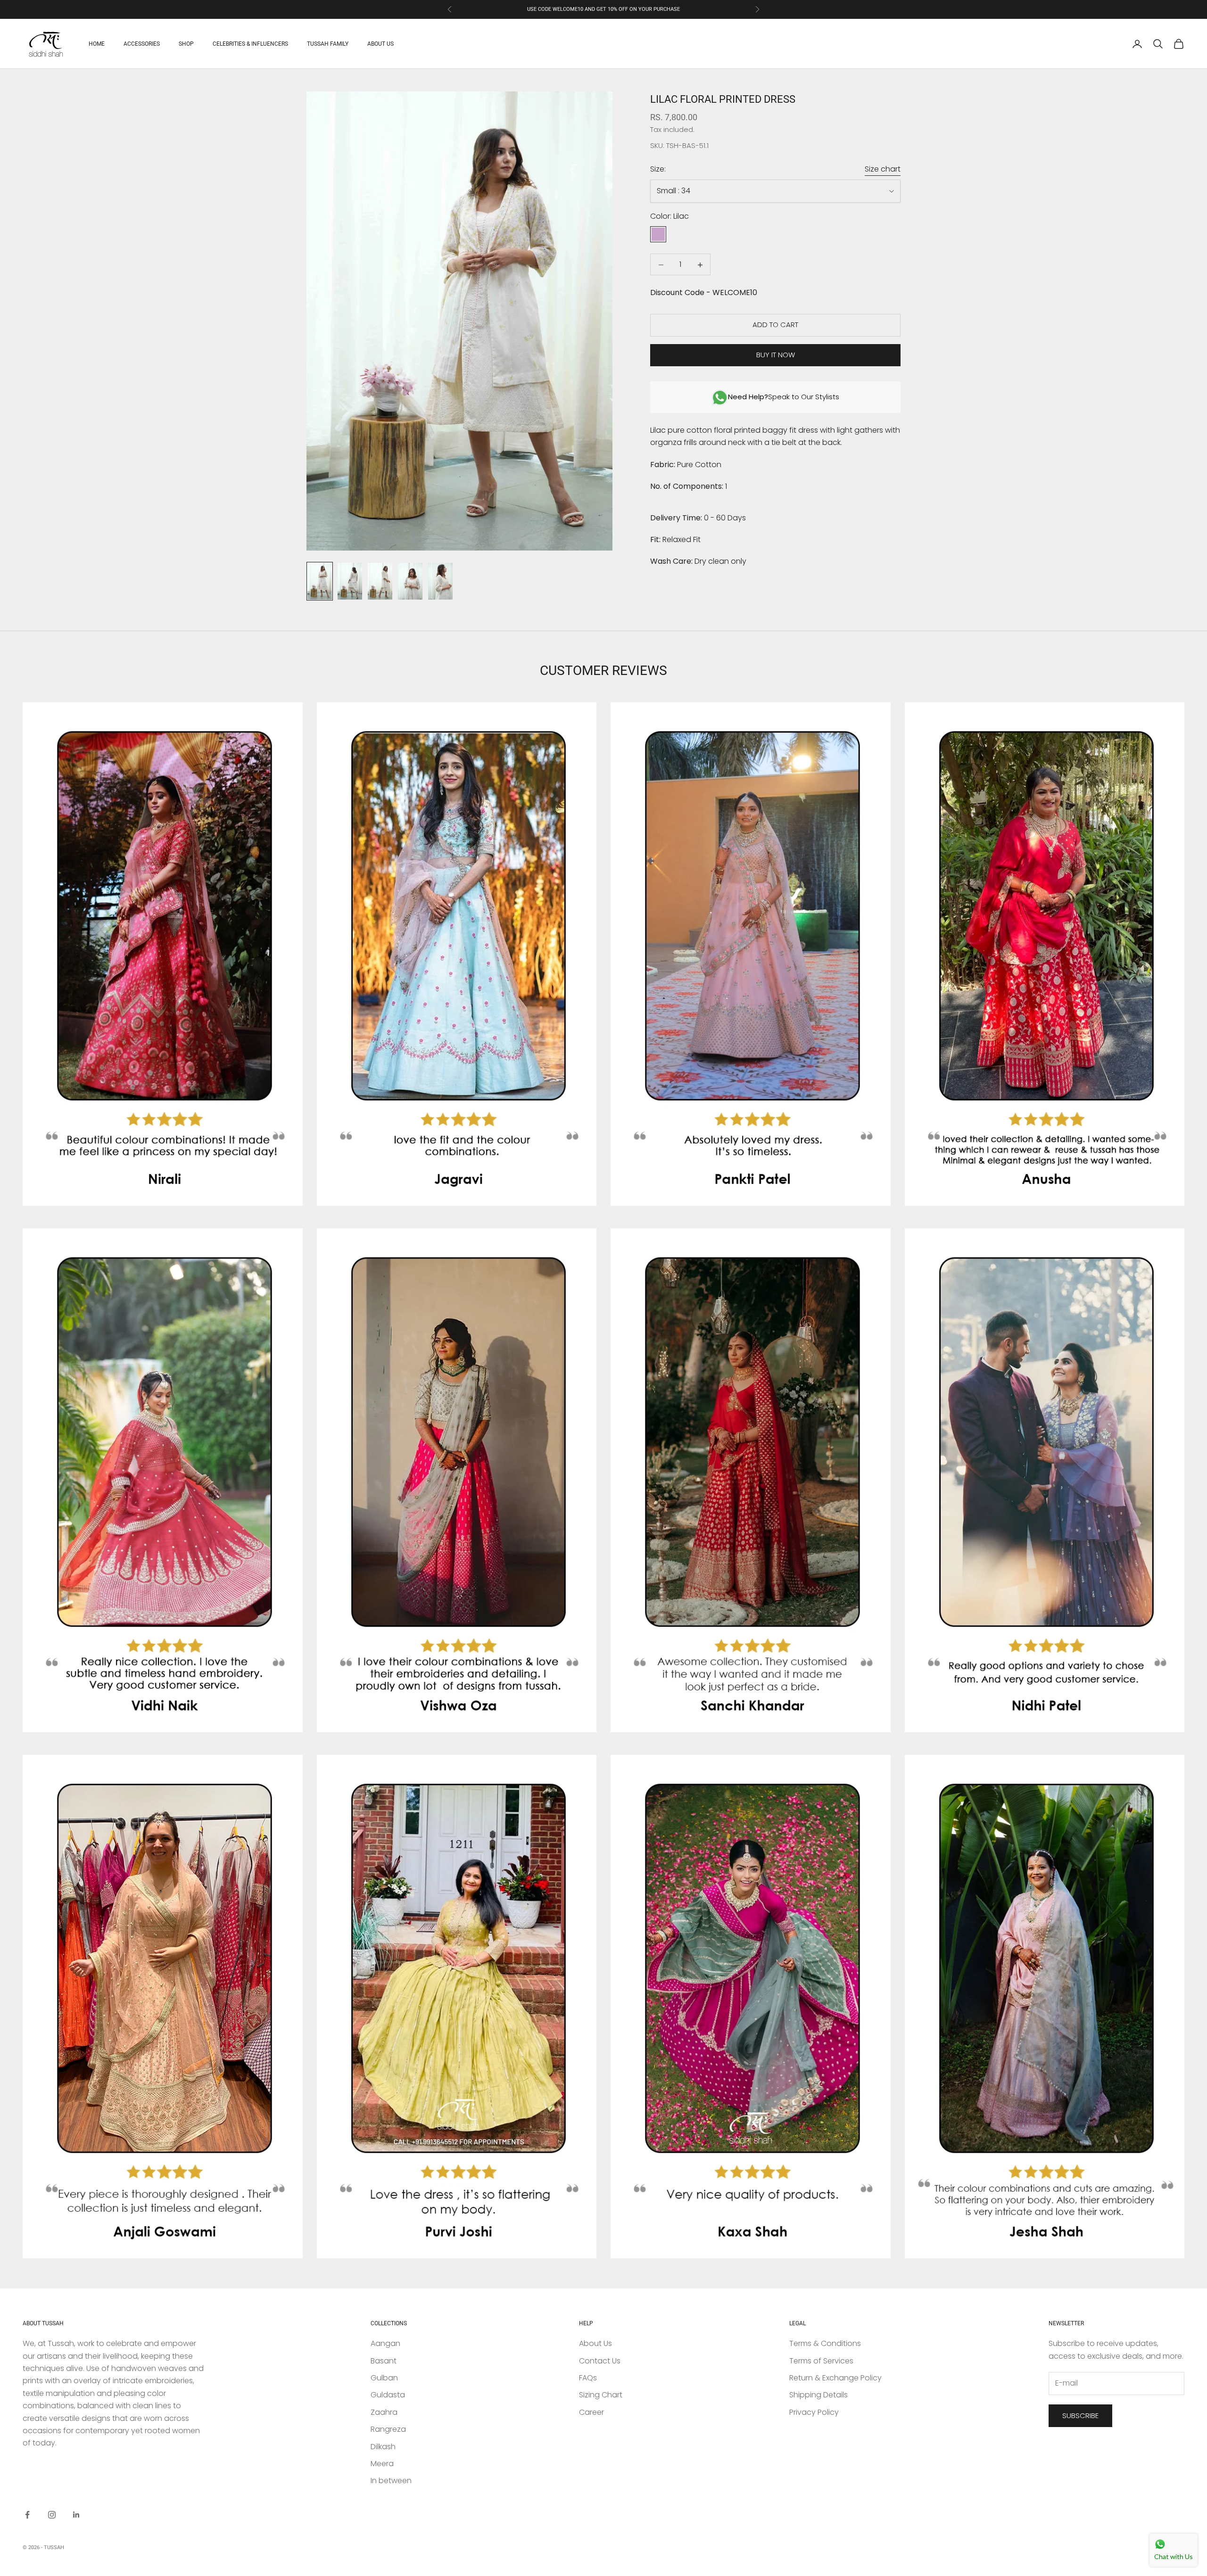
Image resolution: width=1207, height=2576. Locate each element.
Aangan (385, 2343)
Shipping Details (818, 2395)
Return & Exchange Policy (835, 2378)
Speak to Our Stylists (784, 397)
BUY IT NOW (776, 355)
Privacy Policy (814, 2412)
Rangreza (388, 2429)
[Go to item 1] (320, 581)
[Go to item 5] (440, 581)
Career (591, 2412)
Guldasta (388, 2395)
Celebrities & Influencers (250, 44)
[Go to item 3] (380, 581)
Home (97, 44)
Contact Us (600, 2361)
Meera (382, 2464)
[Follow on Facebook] (27, 2515)
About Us (380, 44)
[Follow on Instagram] (52, 2515)
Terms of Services (821, 2361)
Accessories (142, 44)
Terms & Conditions (825, 2343)
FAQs (588, 2378)
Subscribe (1080, 2416)
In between (391, 2481)
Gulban (384, 2378)
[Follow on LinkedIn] (76, 2515)
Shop (186, 44)
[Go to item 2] (350, 581)
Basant (384, 2361)
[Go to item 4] (410, 581)
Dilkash (383, 2447)
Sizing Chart (601, 2395)
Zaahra (384, 2412)
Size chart (883, 169)
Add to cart (775, 325)
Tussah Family (328, 44)
